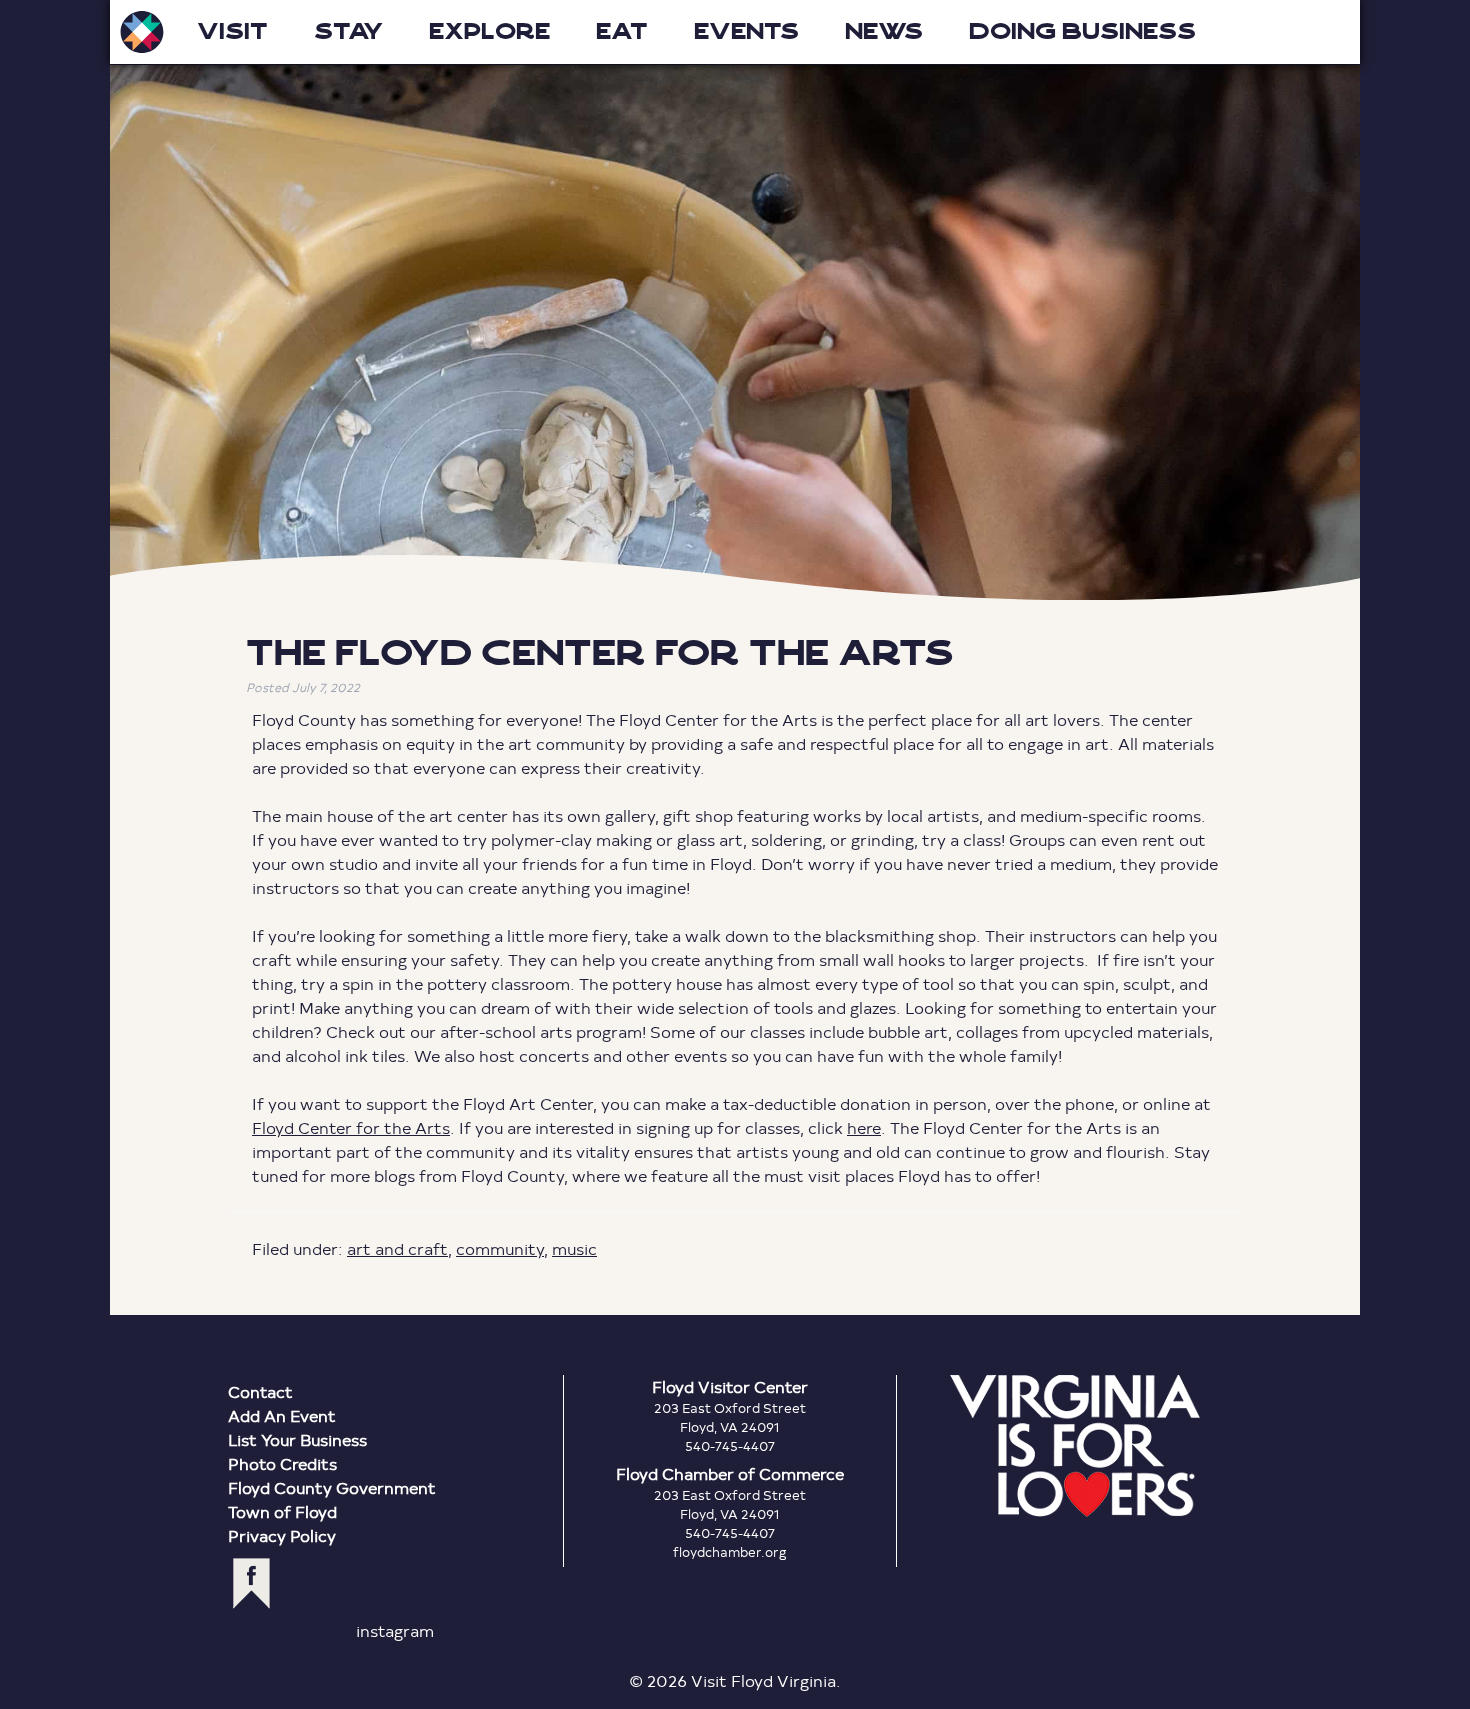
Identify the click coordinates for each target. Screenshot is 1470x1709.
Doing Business (1082, 31)
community (500, 1248)
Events (746, 31)
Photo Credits (282, 1463)
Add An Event (282, 1415)
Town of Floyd (282, 1511)
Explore (489, 31)
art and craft (397, 1248)
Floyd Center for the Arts (351, 1127)
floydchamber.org (730, 1552)
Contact (260, 1391)
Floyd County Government (332, 1487)
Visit (232, 31)
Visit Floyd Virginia (142, 32)
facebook (251, 1583)
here (864, 1127)
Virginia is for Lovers (1075, 1446)
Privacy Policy (282, 1535)
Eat (622, 31)
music (574, 1248)
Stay (348, 31)
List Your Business (297, 1439)
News (884, 31)
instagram (395, 1630)
